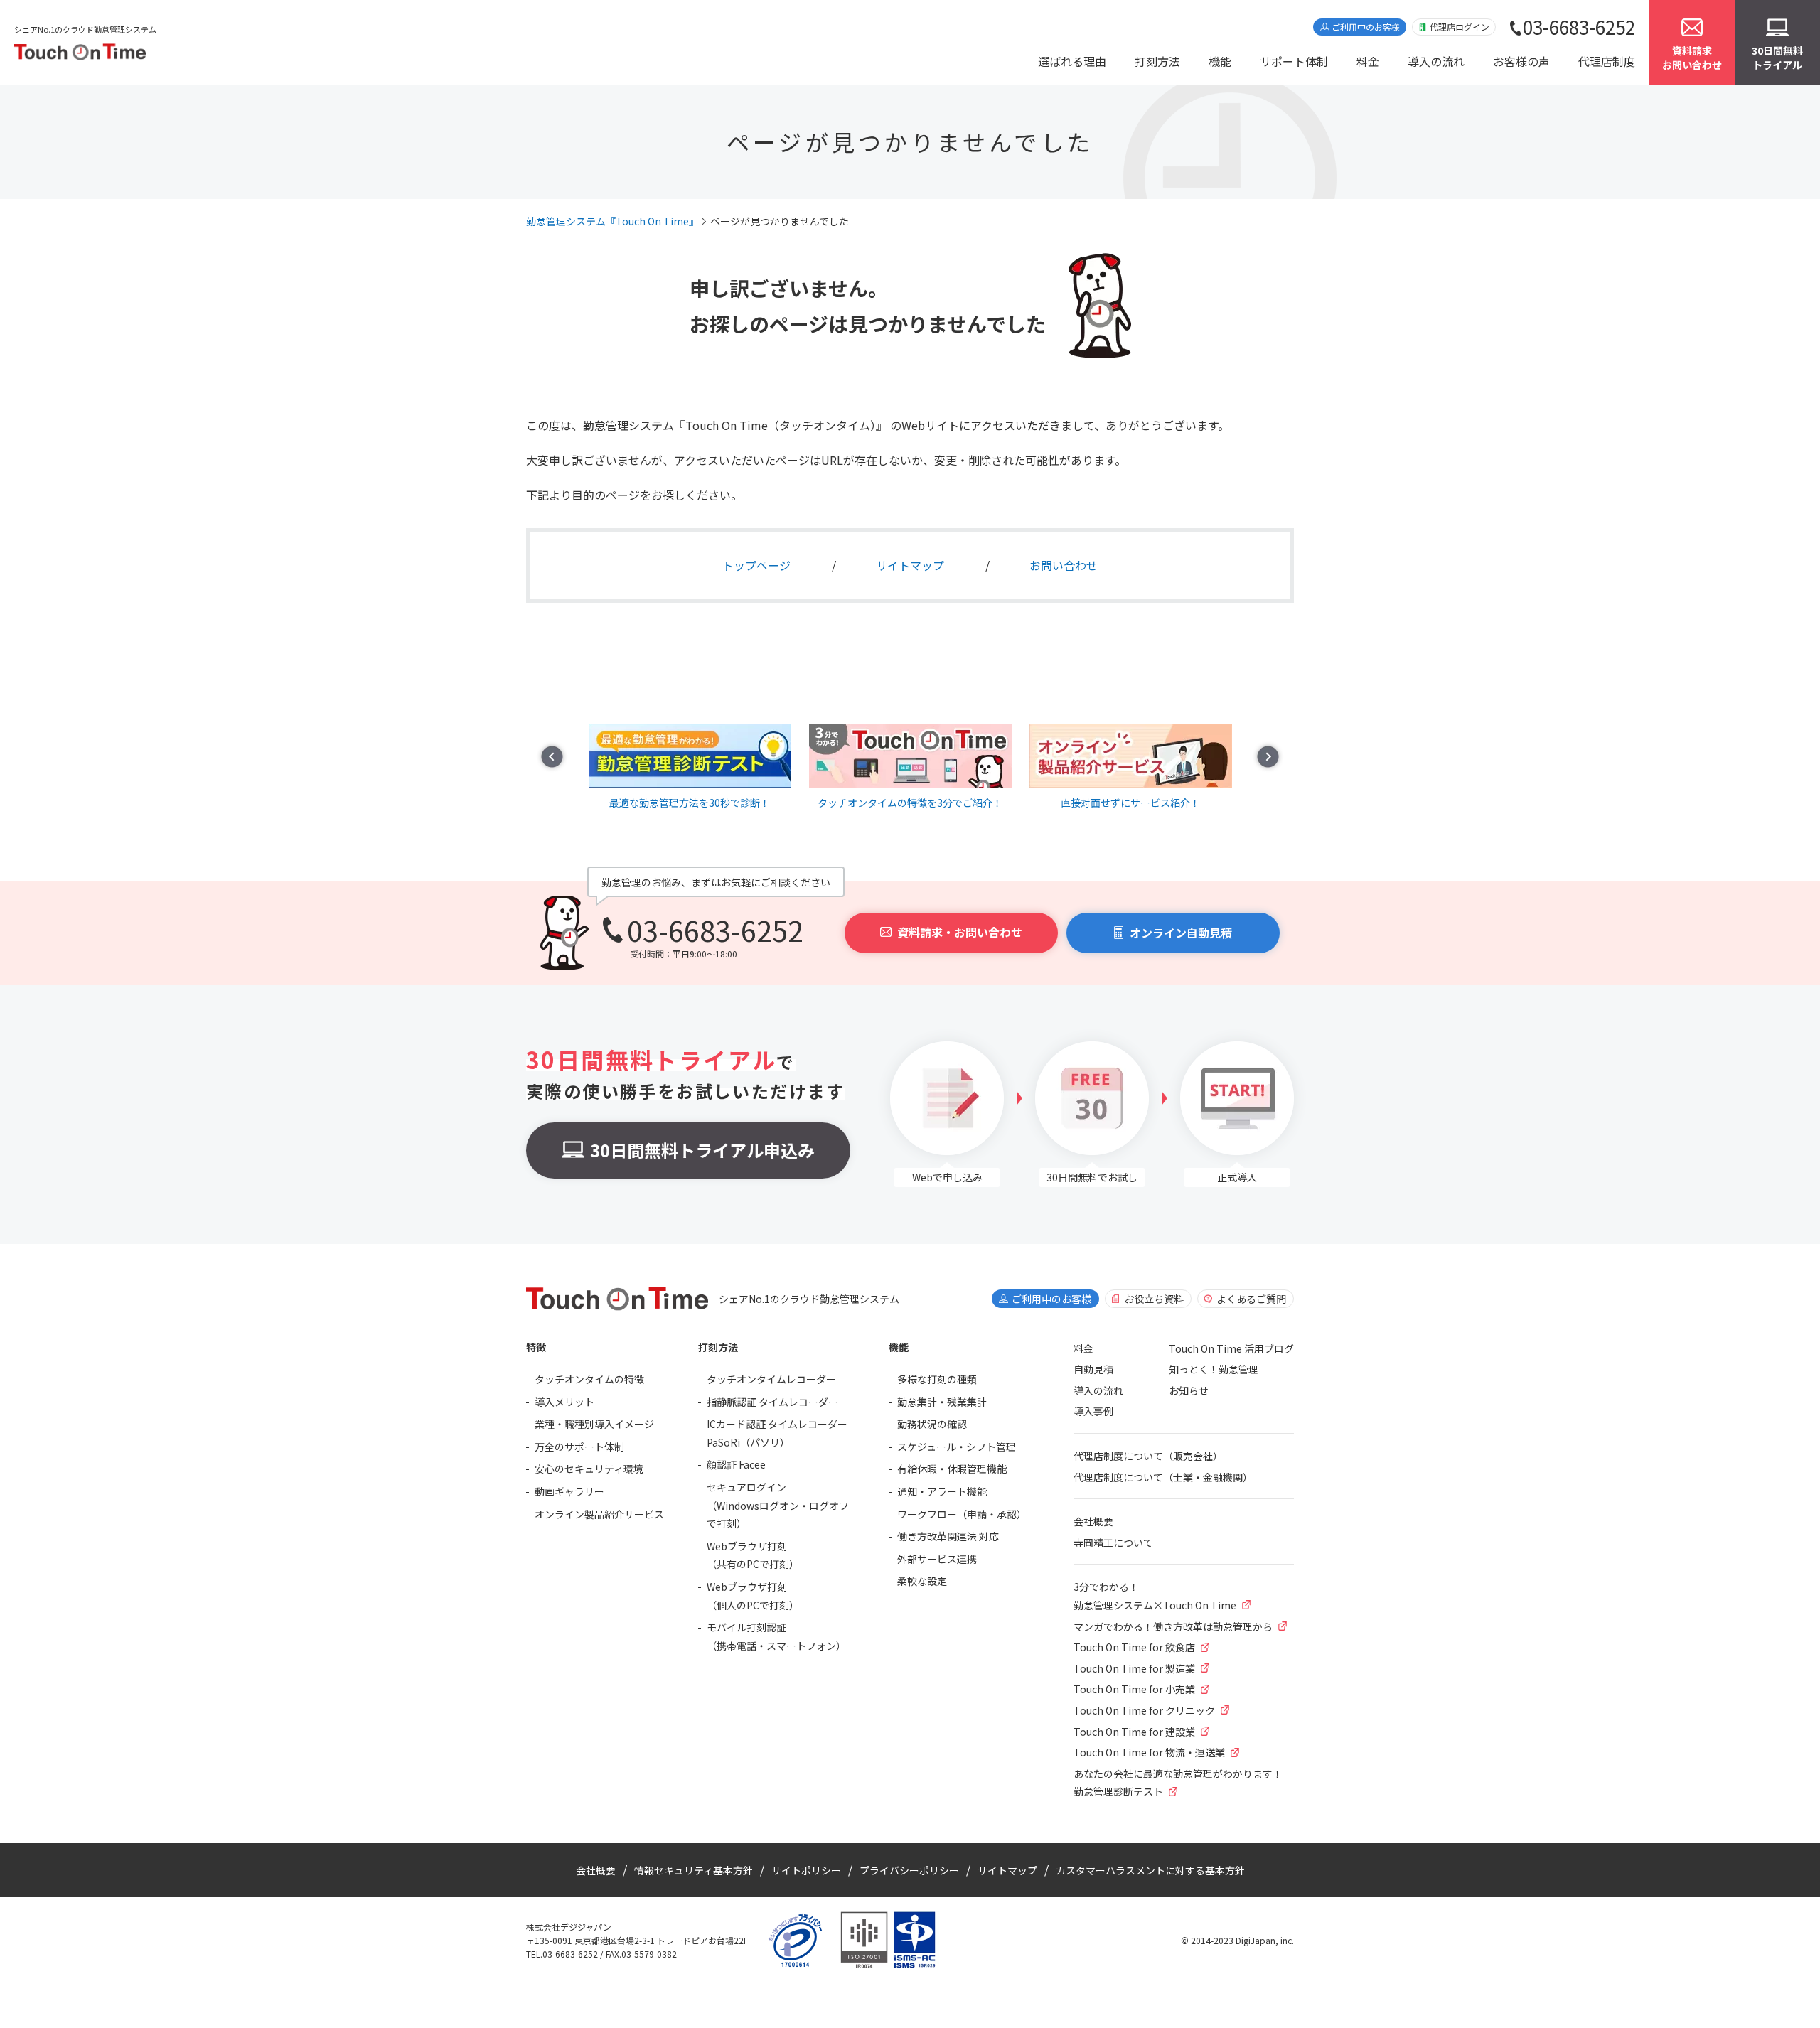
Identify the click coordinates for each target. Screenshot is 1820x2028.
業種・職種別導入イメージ (594, 1424)
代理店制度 (1607, 61)
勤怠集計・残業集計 (942, 1402)
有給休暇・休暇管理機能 (952, 1469)
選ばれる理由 (1072, 61)
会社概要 (1093, 1521)
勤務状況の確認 (932, 1424)
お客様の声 (1521, 61)
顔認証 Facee (736, 1464)
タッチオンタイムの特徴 (589, 1379)
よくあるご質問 (1251, 1299)
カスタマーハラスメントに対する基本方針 (1150, 1870)
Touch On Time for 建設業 (1134, 1732)
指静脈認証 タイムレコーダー (772, 1402)
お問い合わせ (1064, 565)
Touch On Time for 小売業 (1134, 1689)
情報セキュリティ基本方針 (694, 1870)
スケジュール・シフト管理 (957, 1447)
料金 (1368, 61)
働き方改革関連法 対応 (948, 1536)
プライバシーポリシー (909, 1870)
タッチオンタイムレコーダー (771, 1379)
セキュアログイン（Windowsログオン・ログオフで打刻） (778, 1505)
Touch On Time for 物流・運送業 (1149, 1752)
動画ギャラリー (569, 1491)
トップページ (756, 565)
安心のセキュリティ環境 (589, 1469)
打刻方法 (1157, 61)
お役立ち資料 (1154, 1299)
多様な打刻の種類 (937, 1379)
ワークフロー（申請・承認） (962, 1514)
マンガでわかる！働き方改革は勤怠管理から (1173, 1626)
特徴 (536, 1347)
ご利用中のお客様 (1366, 27)
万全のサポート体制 (579, 1447)
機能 (1220, 61)
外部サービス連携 (937, 1559)
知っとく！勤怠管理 (1214, 1369)
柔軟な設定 (922, 1581)
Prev (552, 757)
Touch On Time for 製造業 (1134, 1668)
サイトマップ (910, 565)
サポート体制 (1294, 61)
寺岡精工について (1113, 1543)
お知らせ (1189, 1390)
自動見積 (1093, 1369)
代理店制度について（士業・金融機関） (1163, 1477)
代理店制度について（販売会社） (1148, 1456)
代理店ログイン (1460, 27)
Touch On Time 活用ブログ (1231, 1348)
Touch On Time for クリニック (1144, 1710)
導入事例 (1093, 1411)
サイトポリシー (806, 1870)
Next (1268, 757)
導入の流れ (1436, 61)
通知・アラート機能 (942, 1491)
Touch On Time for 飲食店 (1134, 1647)
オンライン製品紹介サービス (599, 1514)
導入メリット (564, 1402)
